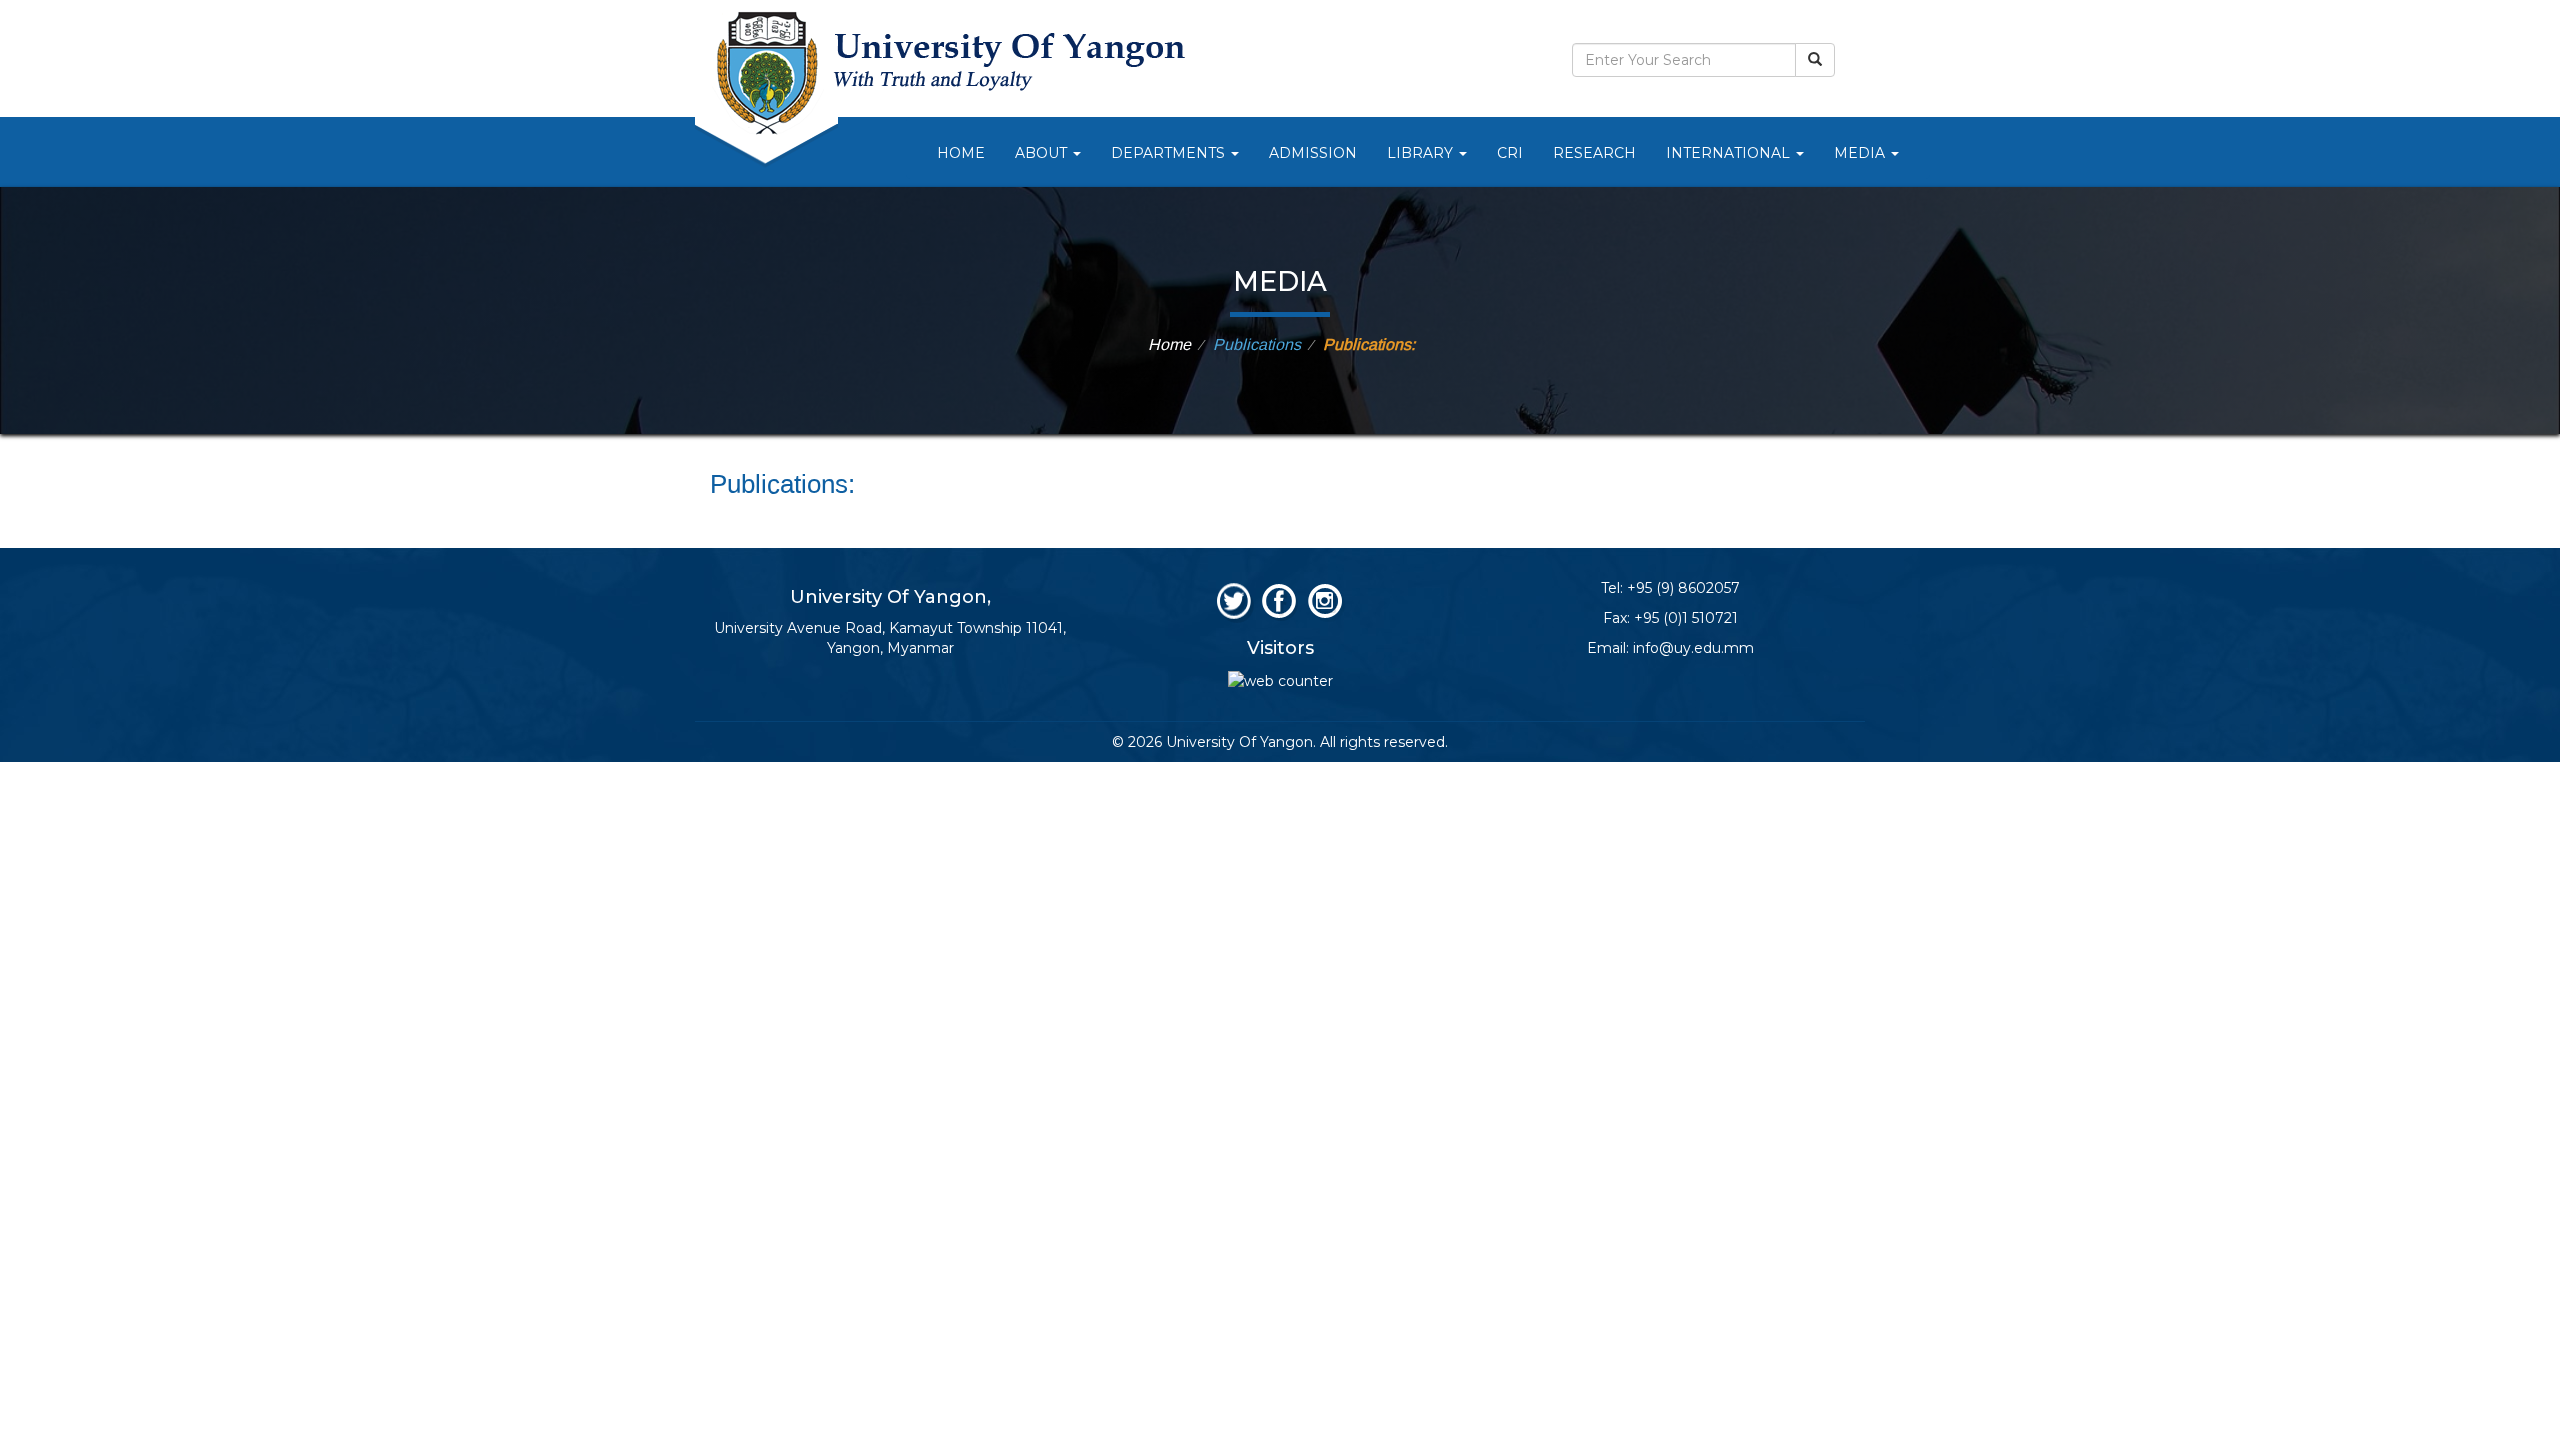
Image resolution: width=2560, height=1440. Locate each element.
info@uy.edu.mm (1693, 648)
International (1730, 153)
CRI (1510, 153)
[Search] (1815, 60)
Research (1594, 153)
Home (961, 153)
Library (1422, 153)
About (1043, 153)
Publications (1257, 345)
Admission (1313, 153)
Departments (1170, 153)
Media (1861, 153)
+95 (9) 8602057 (1683, 588)
